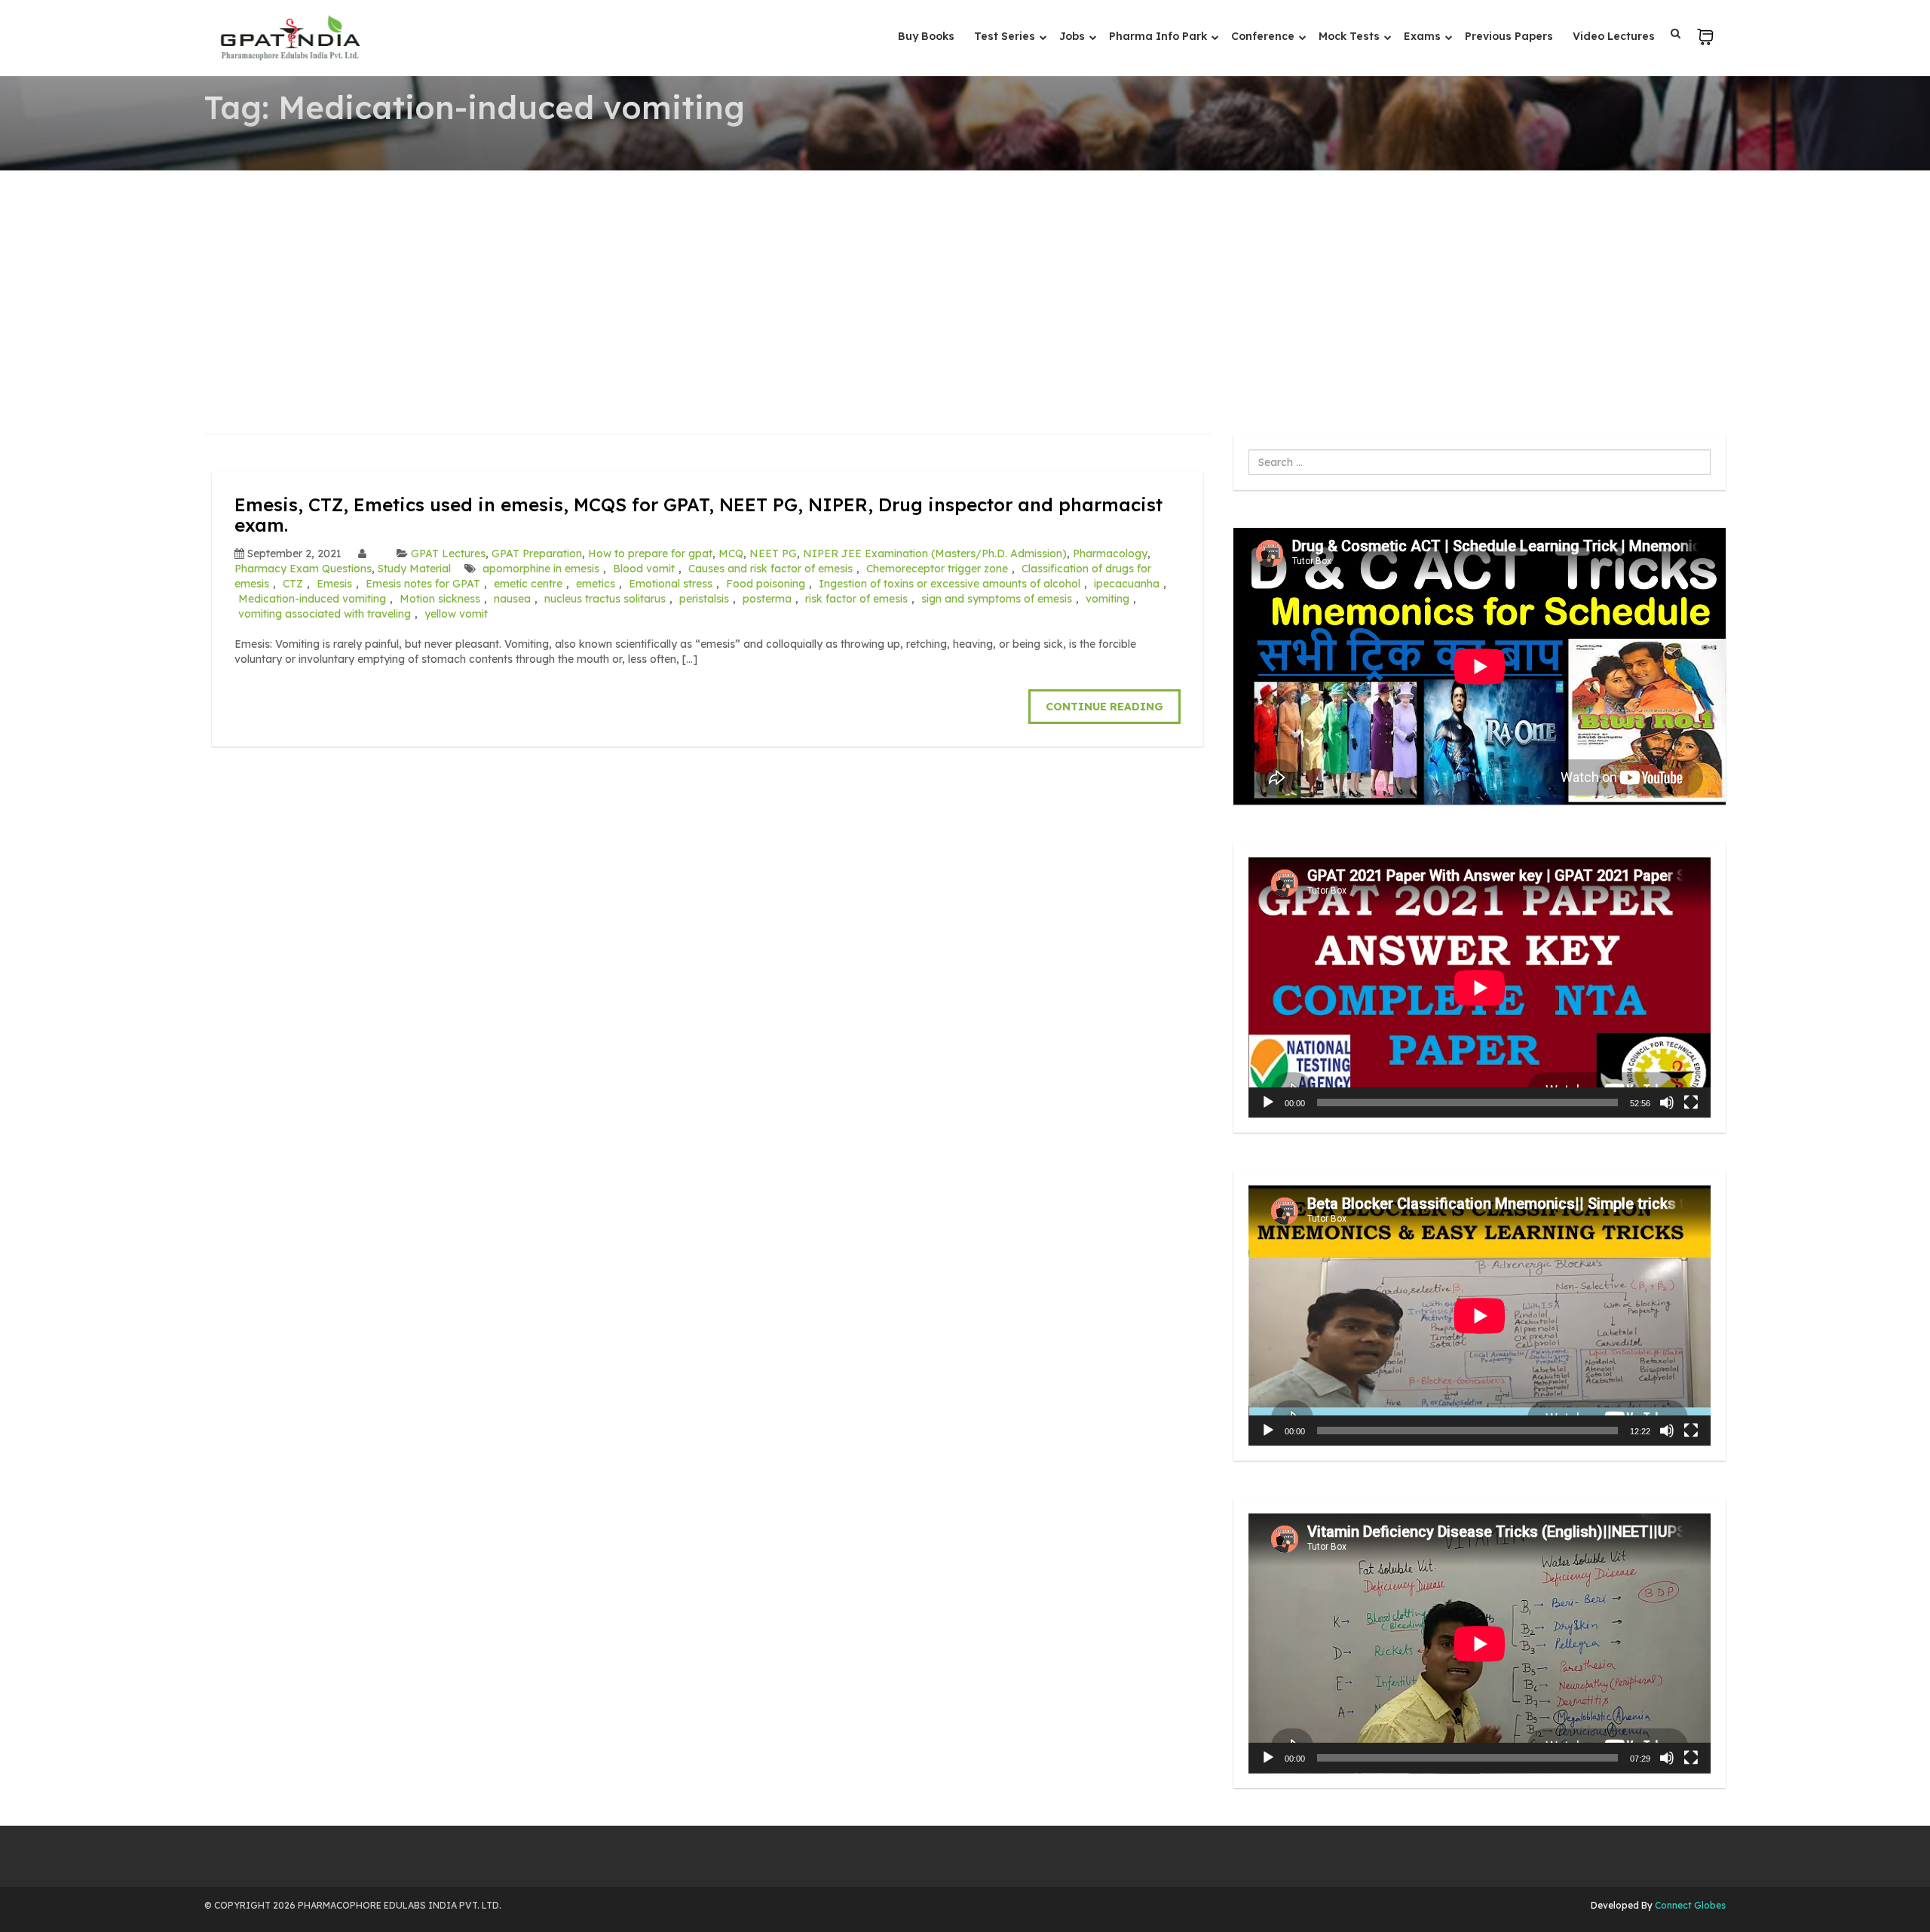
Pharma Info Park (1160, 36)
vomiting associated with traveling (325, 614)
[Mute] (1667, 1102)
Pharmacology (1110, 554)
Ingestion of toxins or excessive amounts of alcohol (950, 584)
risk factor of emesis (856, 599)
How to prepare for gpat (650, 554)
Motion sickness (440, 599)
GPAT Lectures (448, 554)
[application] (1480, 987)
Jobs (1074, 36)
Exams (1424, 36)
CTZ (293, 584)
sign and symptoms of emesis (997, 599)
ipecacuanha (1127, 584)
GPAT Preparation (537, 554)
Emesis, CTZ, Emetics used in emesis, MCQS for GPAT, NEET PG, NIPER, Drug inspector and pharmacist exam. (698, 514)
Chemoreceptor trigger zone (937, 569)
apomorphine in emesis (541, 569)
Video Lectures (1614, 36)
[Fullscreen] (1691, 1102)
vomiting (1107, 599)
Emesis (334, 584)
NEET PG (773, 554)
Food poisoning (766, 584)
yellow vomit (456, 614)
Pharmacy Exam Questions (303, 569)
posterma (767, 599)
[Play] (1268, 1102)
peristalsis (704, 599)
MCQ (731, 554)
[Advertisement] (965, 284)
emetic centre (528, 584)
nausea (512, 599)
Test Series (1006, 36)
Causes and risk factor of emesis (770, 569)
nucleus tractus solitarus (605, 599)
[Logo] (290, 38)
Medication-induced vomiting (312, 599)
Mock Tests (1351, 36)
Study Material (414, 569)
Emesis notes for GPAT (423, 584)
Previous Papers (1509, 36)
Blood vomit (644, 569)
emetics (596, 584)
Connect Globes (1689, 1905)
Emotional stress (671, 584)
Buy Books (926, 36)
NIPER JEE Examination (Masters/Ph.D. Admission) (935, 554)
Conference (1264, 36)
